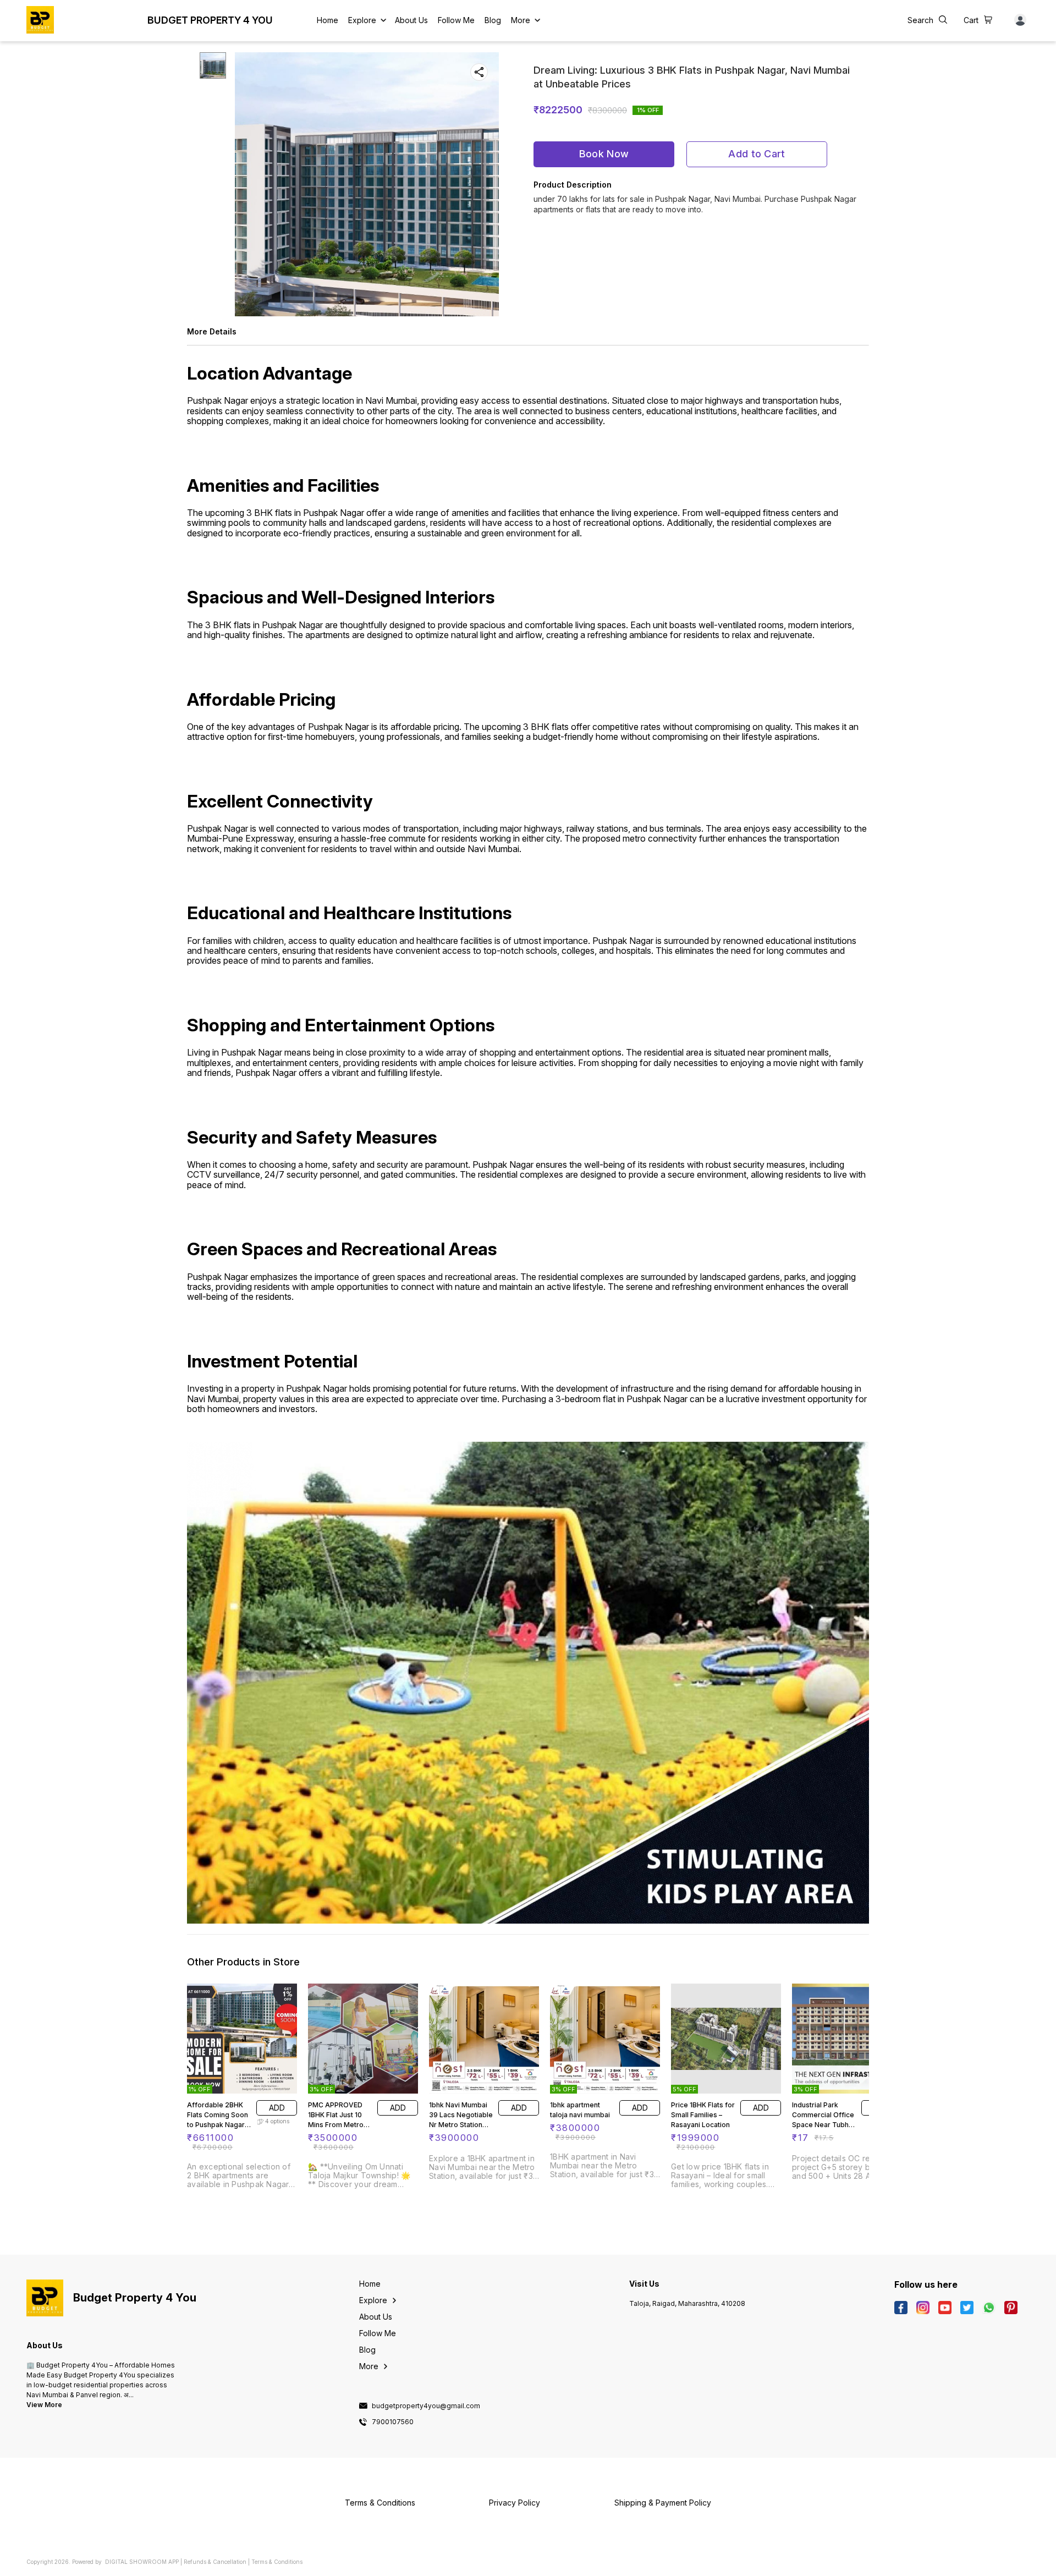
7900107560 (393, 2422)
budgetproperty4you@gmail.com (426, 2406)
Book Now (604, 154)
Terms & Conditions (277, 2562)
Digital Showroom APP (142, 2562)
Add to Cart (757, 154)
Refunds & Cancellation (215, 2562)
